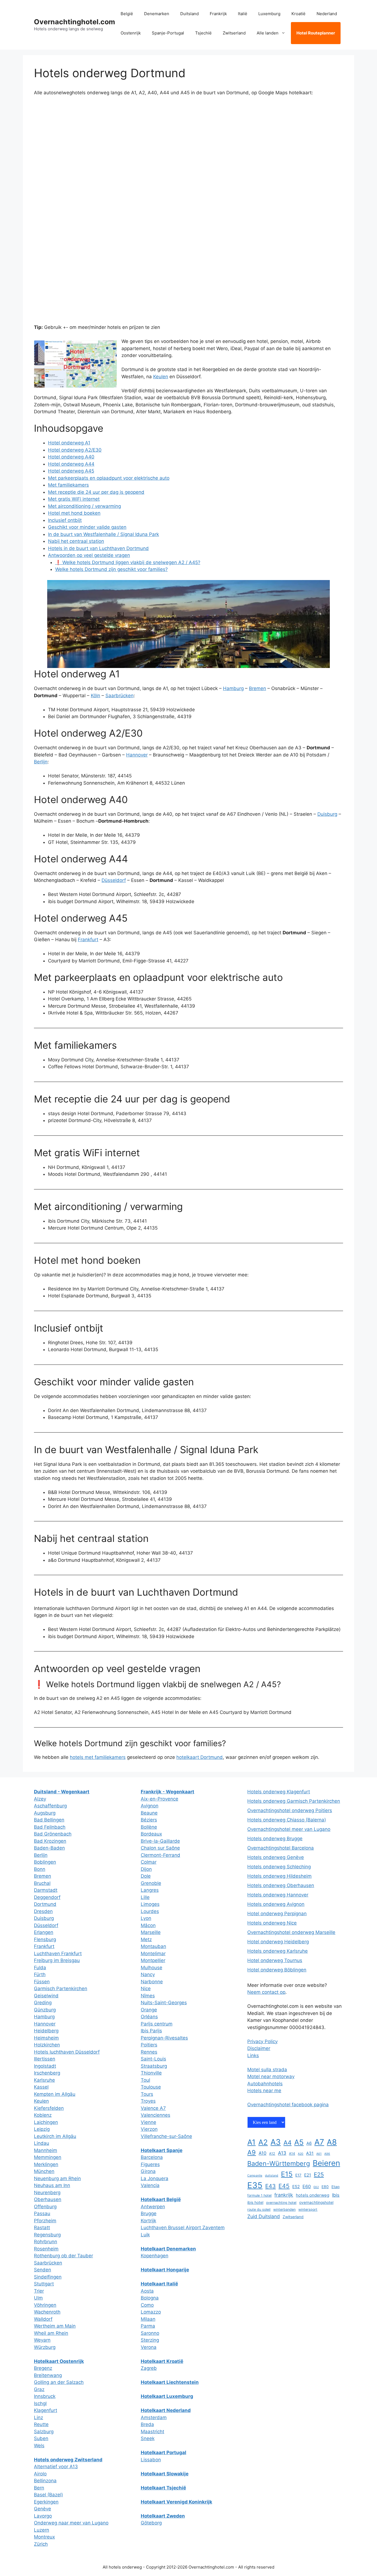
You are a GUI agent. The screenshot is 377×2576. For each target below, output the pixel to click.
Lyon (146, 1918)
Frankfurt (88, 940)
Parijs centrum (157, 2024)
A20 (301, 2154)
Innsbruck (45, 2396)
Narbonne (152, 1982)
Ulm (38, 2298)
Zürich (41, 2544)
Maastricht (152, 2432)
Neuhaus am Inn (52, 2185)
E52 (296, 2187)
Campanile (255, 2176)
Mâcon (148, 1925)
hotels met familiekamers (98, 1757)
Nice (146, 1989)
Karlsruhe (44, 2080)
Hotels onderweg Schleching (279, 1867)
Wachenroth (47, 2312)
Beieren (326, 2163)
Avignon (150, 1806)
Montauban (153, 1946)
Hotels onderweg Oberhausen (281, 1885)
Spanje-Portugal (168, 33)
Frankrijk (218, 14)
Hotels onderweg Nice (272, 1923)
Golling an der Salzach (59, 2382)
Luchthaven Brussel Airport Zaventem (183, 2228)
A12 (272, 2154)
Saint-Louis (153, 2059)
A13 (282, 2153)
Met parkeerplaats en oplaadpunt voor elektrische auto (109, 478)
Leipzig (42, 2129)
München (44, 2171)
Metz (146, 1939)
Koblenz (43, 2115)
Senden (43, 2270)
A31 (310, 2153)
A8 (332, 2142)
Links (253, 2056)
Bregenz (43, 2368)
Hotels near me (264, 2091)
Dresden (43, 1911)
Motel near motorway (271, 2076)
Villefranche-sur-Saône (166, 2136)
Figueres (150, 2164)
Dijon (146, 1869)
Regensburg (47, 2235)
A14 (292, 2154)
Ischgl (40, 2403)
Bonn (40, 1869)
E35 (255, 2185)
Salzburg (44, 2432)
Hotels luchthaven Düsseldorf (67, 2052)
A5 (299, 2142)
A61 (319, 2154)
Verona (149, 2347)
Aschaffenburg (50, 1806)
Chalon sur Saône (160, 1848)
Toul (145, 2080)
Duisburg (327, 814)
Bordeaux (151, 1834)
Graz (39, 2389)
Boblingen (45, 1862)
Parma (148, 2326)
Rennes (149, 2052)
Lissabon (151, 2460)
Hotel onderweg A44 (71, 464)
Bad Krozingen (50, 1841)
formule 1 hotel (259, 2195)
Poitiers (149, 2045)
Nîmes (148, 1996)
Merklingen (46, 2164)
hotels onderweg (313, 2195)
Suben (41, 2438)
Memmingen (48, 2157)
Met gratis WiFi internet (74, 499)
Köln (95, 696)
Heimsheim (46, 2038)
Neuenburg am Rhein (57, 2178)
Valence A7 (153, 2108)
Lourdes (150, 1911)
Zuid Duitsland (264, 2216)
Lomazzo (151, 2312)
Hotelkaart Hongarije (165, 2270)
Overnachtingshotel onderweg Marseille (291, 1932)
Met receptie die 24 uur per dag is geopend (96, 492)
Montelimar (153, 1954)
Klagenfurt (46, 2410)
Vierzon (149, 2129)
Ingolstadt (45, 2066)
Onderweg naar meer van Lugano (71, 2523)
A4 (287, 2142)
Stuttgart (44, 2284)
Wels (39, 2446)
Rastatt (42, 2228)
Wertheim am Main (55, 2326)
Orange (149, 2010)
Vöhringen (45, 2305)
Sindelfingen (48, 2277)
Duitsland (189, 14)
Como (147, 2305)
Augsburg (45, 1813)
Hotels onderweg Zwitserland (68, 2460)
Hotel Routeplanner (316, 33)
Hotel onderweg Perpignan (277, 1914)
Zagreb (149, 2368)
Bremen (257, 688)
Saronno (150, 2333)
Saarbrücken (120, 696)
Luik (145, 2235)
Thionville (151, 2073)
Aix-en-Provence (160, 1799)
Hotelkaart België (161, 2199)
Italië (243, 14)
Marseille (151, 1932)
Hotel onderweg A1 (69, 443)
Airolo (40, 2474)
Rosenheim (46, 2249)
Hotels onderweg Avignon (276, 1904)
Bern (39, 2488)
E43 (270, 2186)
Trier (39, 2291)
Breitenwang (48, 2375)
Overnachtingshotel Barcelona (281, 1848)
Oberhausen (48, 2199)
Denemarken (157, 14)
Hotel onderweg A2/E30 (75, 450)
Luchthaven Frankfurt (58, 1954)
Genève (43, 2509)
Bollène (149, 1827)
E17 (298, 2175)
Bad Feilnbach (50, 1827)
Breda (147, 2424)
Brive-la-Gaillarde (160, 1841)
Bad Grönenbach (53, 1834)
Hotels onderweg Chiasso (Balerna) (287, 1820)
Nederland (327, 14)
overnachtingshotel (316, 2202)
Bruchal (42, 1883)
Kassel (41, 2087)
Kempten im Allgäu (55, 2094)
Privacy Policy (262, 2041)
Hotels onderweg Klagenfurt (279, 1792)
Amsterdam (154, 2417)
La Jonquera (155, 2178)
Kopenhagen (155, 2256)
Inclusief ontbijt (65, 520)
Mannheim (46, 2150)
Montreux (44, 2537)
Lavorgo (43, 2516)
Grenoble (151, 1883)
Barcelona (152, 2157)
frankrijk (284, 2195)
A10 (262, 2153)
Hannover (137, 755)
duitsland (272, 2176)
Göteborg (151, 2523)
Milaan (148, 2319)
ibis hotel (255, 2202)
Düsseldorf (114, 880)
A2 (263, 2142)
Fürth (40, 1974)
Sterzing (150, 2340)
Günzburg (45, 2010)
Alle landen (268, 33)
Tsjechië (203, 33)
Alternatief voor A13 (56, 2467)
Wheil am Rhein (51, 2333)
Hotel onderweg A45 (71, 471)
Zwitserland (234, 33)
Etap (335, 2187)
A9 (252, 2152)
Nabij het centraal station (76, 541)
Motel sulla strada (267, 2070)
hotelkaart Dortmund (200, 1757)
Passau (42, 2213)
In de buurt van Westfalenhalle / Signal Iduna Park (103, 534)
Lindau (42, 2143)
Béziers (149, 1820)
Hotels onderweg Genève (276, 1857)
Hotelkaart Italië (159, 2284)
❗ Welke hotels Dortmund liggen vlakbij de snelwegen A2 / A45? (128, 562)
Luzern (42, 2530)
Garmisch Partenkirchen (61, 1989)
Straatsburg (154, 2066)
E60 (307, 2186)
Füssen (42, 1982)
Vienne (148, 2122)
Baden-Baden (49, 1848)
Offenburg (45, 2207)
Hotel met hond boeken (74, 513)
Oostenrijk (131, 33)
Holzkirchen (47, 2045)
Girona (148, 2171)
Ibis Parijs (151, 2031)
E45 (284, 2186)
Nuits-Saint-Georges (164, 2003)
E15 (287, 2174)
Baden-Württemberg (279, 2163)
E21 (308, 2175)
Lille (145, 1897)
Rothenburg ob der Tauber (63, 2256)
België (127, 14)
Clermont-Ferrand (160, 1855)
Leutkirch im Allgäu (55, 2136)
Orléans (149, 2017)
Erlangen (44, 1932)
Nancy (148, 1974)
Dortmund (45, 1904)
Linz (39, 2417)
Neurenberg (47, 2193)
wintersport (308, 2209)
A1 (251, 2142)
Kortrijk (148, 2221)
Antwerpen (153, 2207)
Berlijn (41, 762)
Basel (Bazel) (48, 2495)
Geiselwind (46, 1996)
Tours (147, 2094)
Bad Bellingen (49, 1820)
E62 (316, 2187)
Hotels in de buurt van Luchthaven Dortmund (98, 548)
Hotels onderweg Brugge (275, 1839)
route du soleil (259, 2209)
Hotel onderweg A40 (71, 457)
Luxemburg (269, 14)
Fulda (40, 1968)
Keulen (161, 377)
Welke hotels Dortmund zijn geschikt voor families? (111, 569)
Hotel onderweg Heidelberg (278, 1942)
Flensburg (45, 1939)
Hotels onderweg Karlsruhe (278, 1951)
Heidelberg (46, 2031)
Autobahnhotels (265, 2084)
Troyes (148, 2101)
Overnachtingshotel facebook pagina (288, 2105)
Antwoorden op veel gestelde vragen (89, 555)
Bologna (150, 2298)
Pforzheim (45, 2221)
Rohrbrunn (46, 2242)
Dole (146, 1876)
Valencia (150, 2185)
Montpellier (153, 1960)
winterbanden (284, 2209)
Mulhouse (152, 1968)
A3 (276, 2142)
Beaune (149, 1813)
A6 (309, 2143)
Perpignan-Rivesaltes (164, 2038)
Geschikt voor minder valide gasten (87, 527)
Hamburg (233, 688)
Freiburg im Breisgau (57, 1960)
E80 (325, 2187)
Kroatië (298, 14)
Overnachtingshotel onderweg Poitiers (290, 1810)
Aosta (147, 2291)
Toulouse (151, 2087)
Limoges (150, 1904)
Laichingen (46, 2122)
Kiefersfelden (49, 2108)
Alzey (40, 1799)
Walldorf (43, 2319)
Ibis (336, 2195)
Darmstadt (46, 1890)
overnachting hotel (281, 2203)
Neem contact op (266, 1992)
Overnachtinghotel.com (75, 22)
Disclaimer (259, 2048)
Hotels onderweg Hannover (278, 1895)
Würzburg (45, 2347)
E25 (319, 2174)
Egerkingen (46, 2502)
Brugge (149, 2213)
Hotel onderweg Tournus (275, 1960)
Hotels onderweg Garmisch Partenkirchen (294, 1801)
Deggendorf (47, 1897)
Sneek (148, 2438)
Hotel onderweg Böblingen (277, 1970)
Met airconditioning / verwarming (84, 506)
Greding (43, 2003)
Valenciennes (156, 2115)
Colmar (149, 1862)
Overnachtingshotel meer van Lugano (289, 1829)
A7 (319, 2142)
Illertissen (45, 2059)
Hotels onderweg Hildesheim (279, 1876)
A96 (327, 2154)
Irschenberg (47, 2073)
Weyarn (42, 2340)
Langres (150, 1890)
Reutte (41, 2424)
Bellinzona (45, 2481)
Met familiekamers (68, 485)
